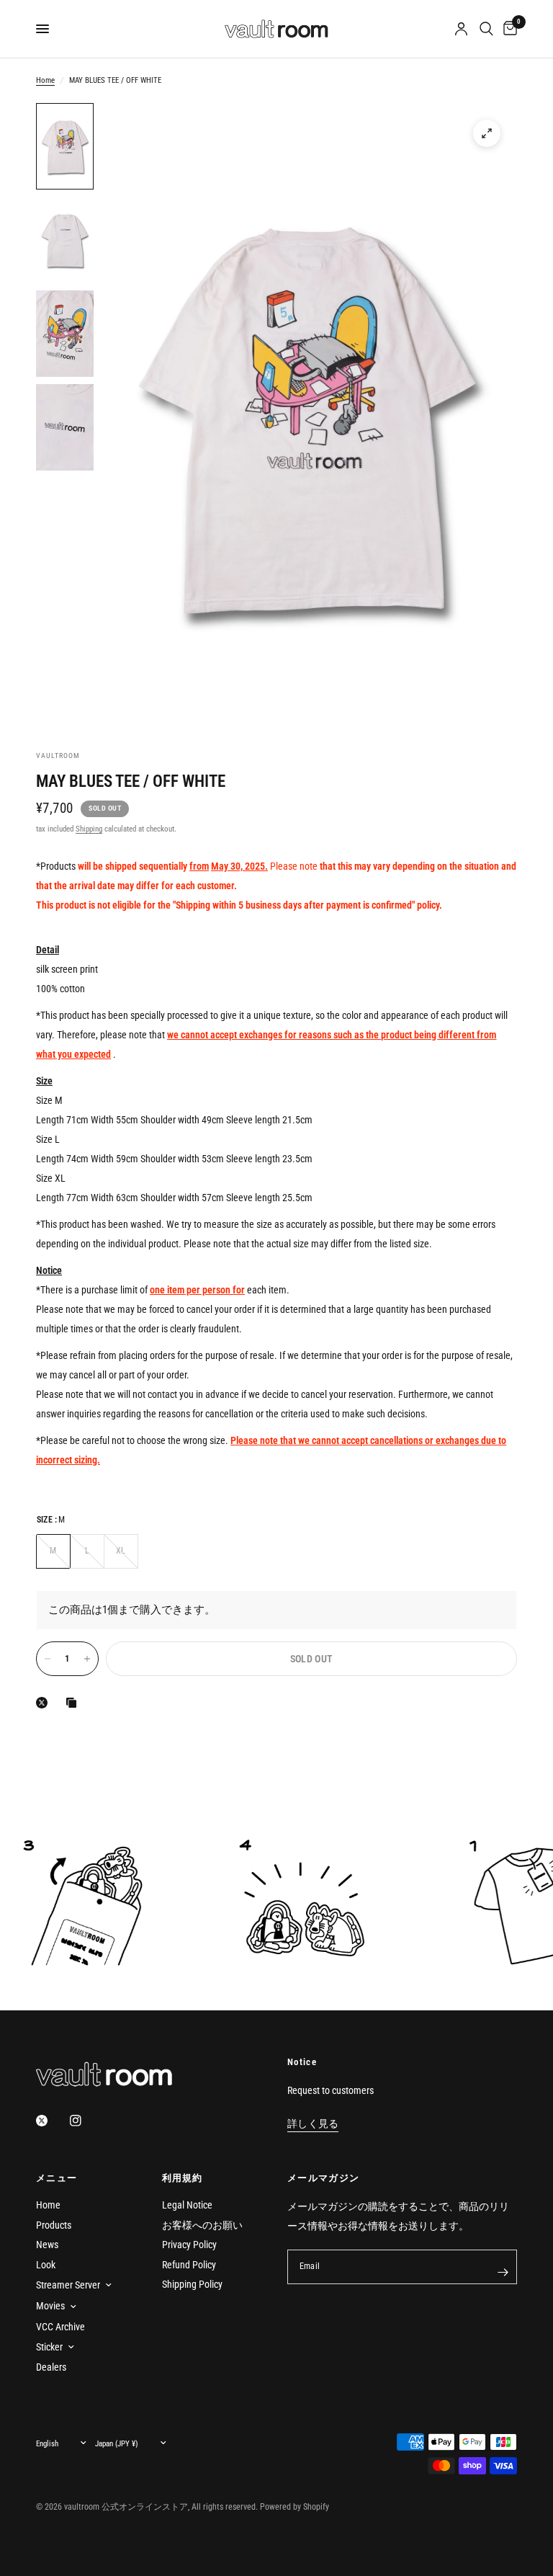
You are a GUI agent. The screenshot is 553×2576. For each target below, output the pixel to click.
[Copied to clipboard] (74, 1703)
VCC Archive (60, 2327)
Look (46, 2265)
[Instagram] (86, 2121)
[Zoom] (487, 133)
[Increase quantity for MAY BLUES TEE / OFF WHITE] (87, 1659)
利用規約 (183, 2178)
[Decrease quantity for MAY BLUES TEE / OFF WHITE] (48, 1659)
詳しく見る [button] (313, 2124)
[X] (45, 1703)
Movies (50, 2306)
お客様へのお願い (202, 2225)
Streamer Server (68, 2285)
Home (45, 80)
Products (54, 2225)
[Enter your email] (503, 2273)
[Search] (486, 29)
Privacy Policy (189, 2245)
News (47, 2245)
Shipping (89, 829)
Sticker (49, 2347)
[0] (508, 29)
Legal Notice (187, 2205)
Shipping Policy (192, 2284)
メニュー (57, 2178)
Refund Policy (189, 2265)
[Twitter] (52, 2121)
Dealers (51, 2367)
